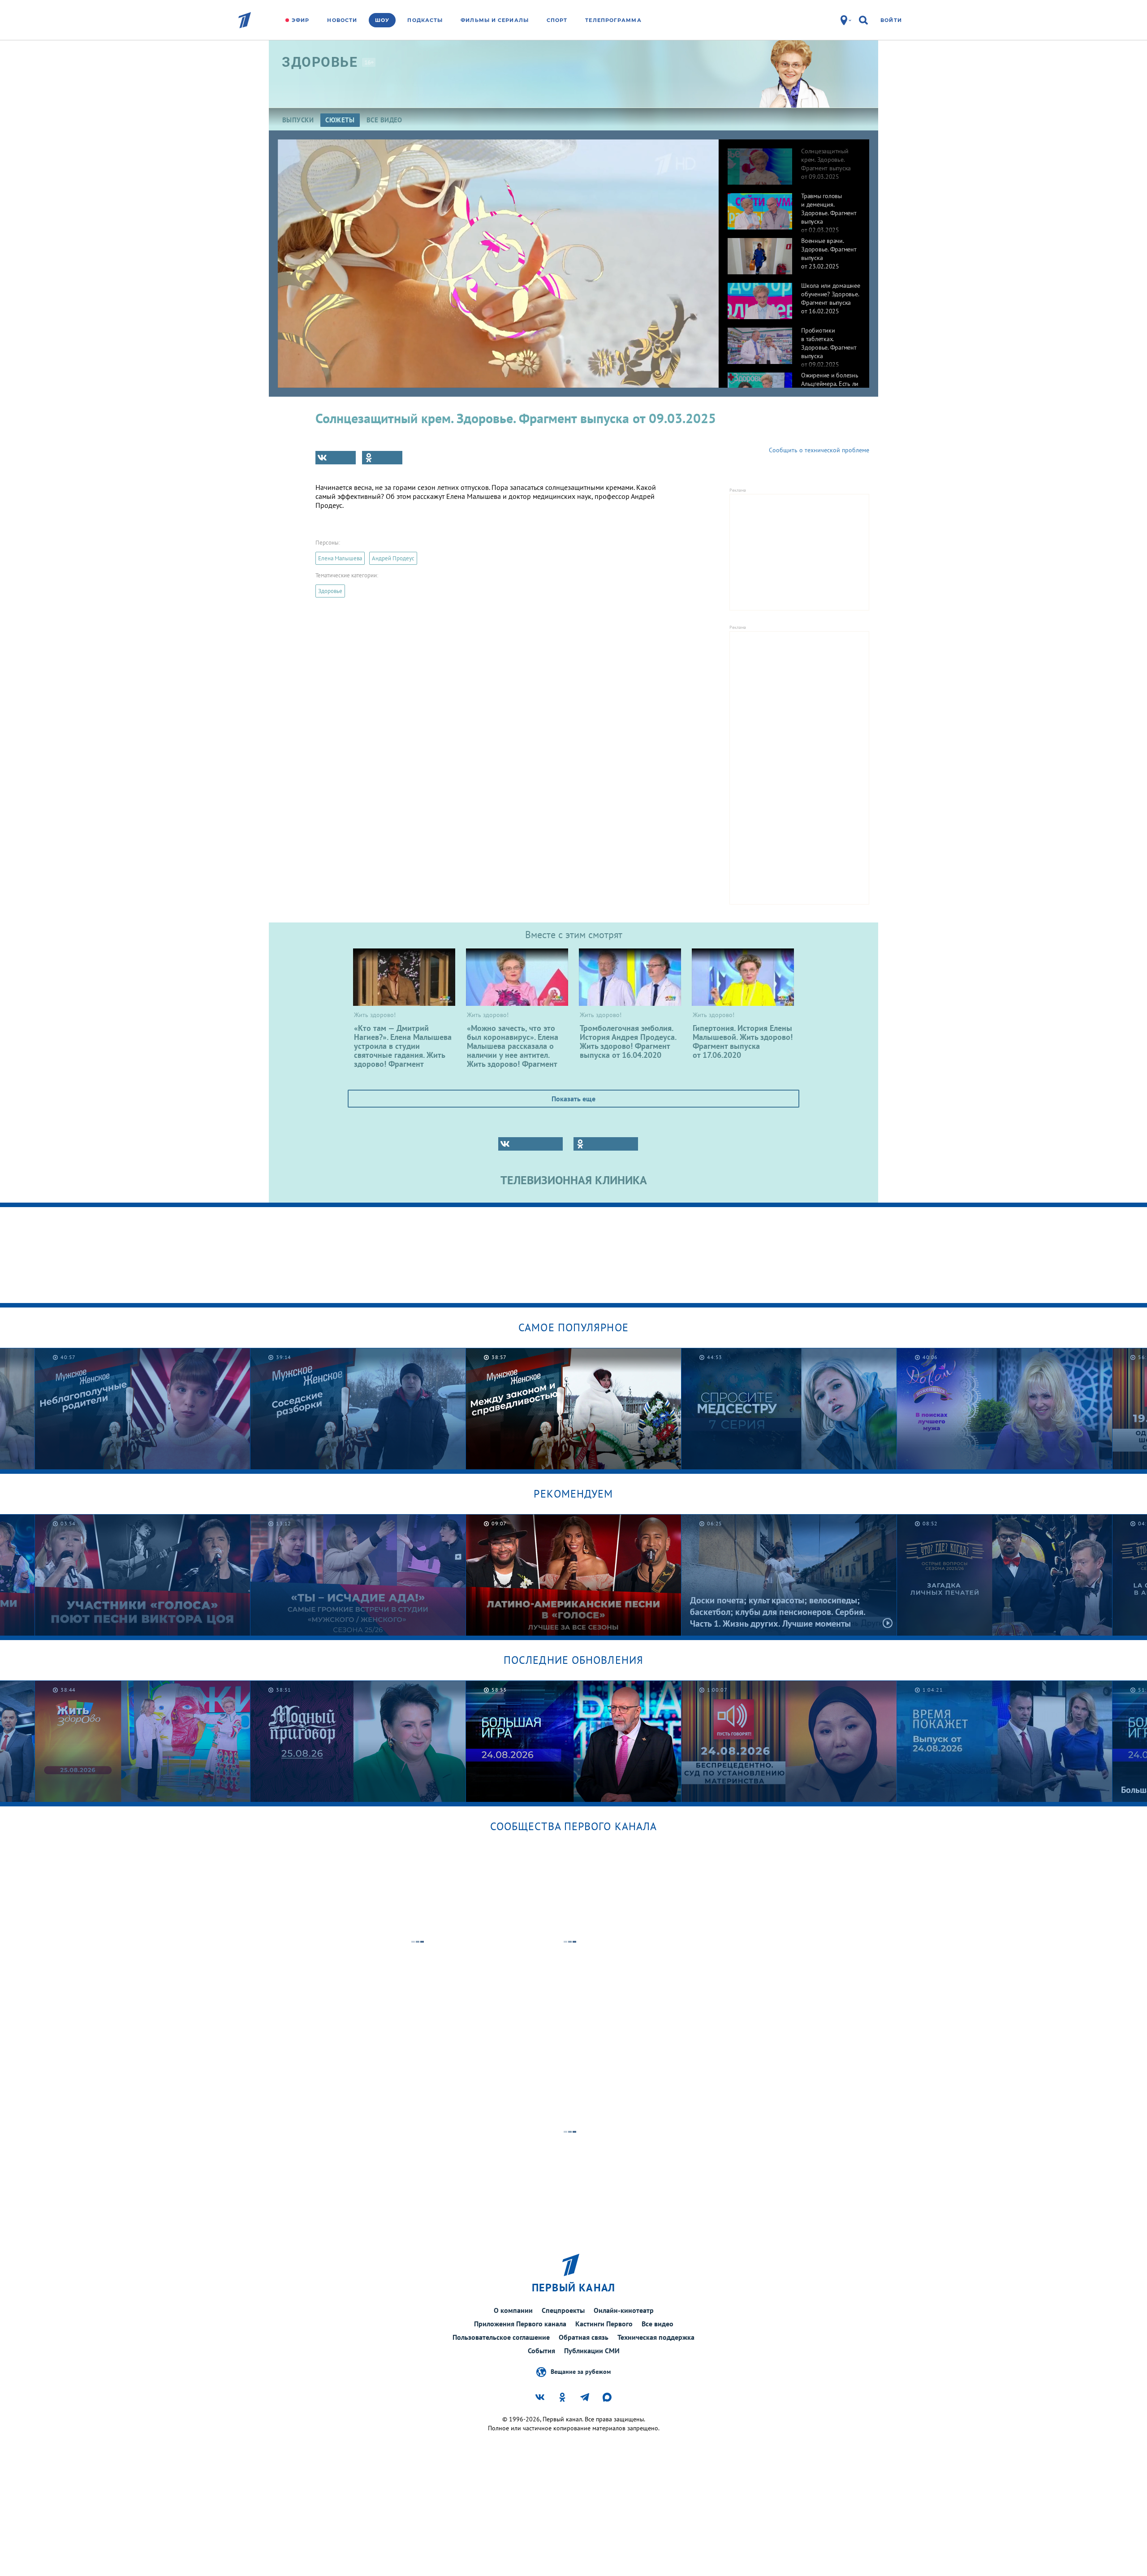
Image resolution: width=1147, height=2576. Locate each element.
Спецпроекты (563, 2310)
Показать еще (573, 1099)
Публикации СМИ (592, 2351)
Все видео (658, 2324)
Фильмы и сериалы (495, 20)
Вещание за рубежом (581, 2371)
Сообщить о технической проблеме (819, 450)
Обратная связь (584, 2337)
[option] (794, 162)
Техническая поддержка (656, 2337)
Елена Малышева (340, 558)
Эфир (300, 20)
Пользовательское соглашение (501, 2337)
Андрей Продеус (393, 558)
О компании (513, 2310)
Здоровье (330, 591)
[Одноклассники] (382, 458)
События (541, 2351)
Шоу (382, 20)
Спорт (557, 20)
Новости (342, 20)
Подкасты (425, 20)
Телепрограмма (613, 20)
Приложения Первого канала (520, 2324)
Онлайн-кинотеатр (624, 2310)
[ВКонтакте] (336, 458)
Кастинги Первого (604, 2324)
